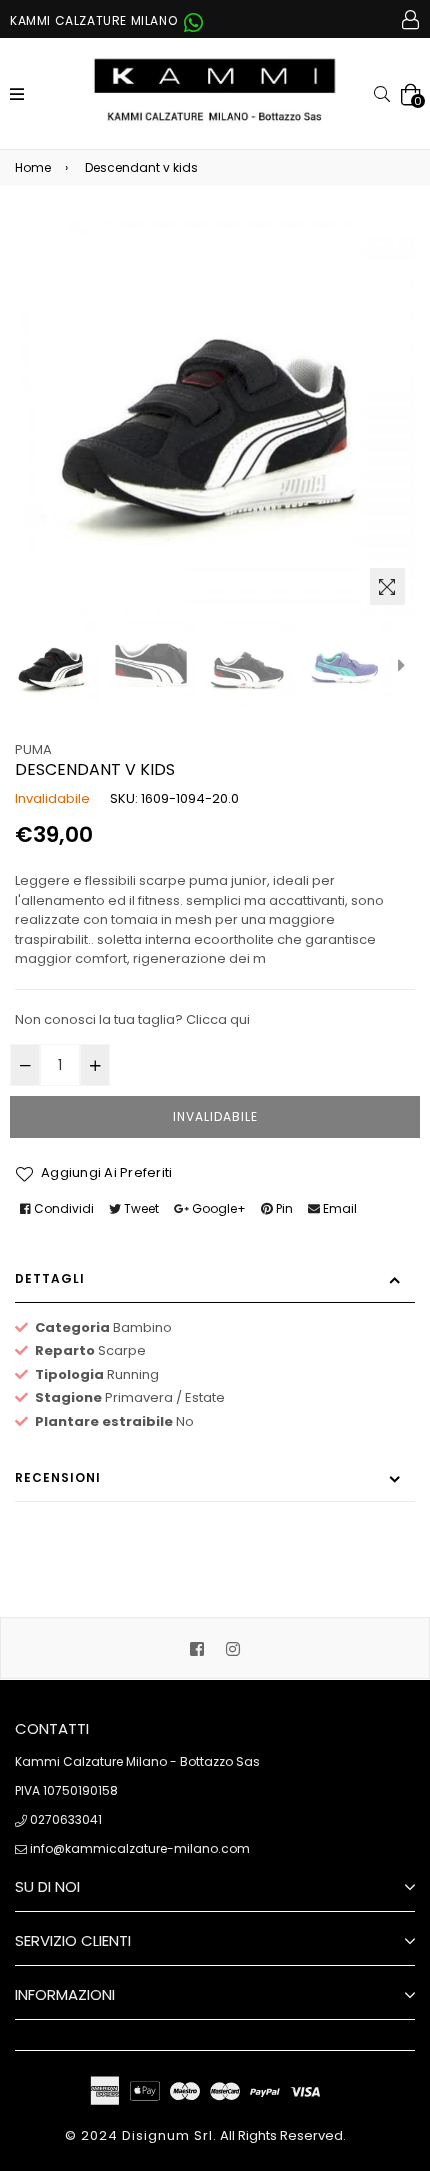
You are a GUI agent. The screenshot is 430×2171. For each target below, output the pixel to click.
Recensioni (58, 1477)
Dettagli (50, 1278)
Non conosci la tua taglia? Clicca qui (132, 1019)
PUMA (33, 749)
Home (33, 167)
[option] (53, 665)
